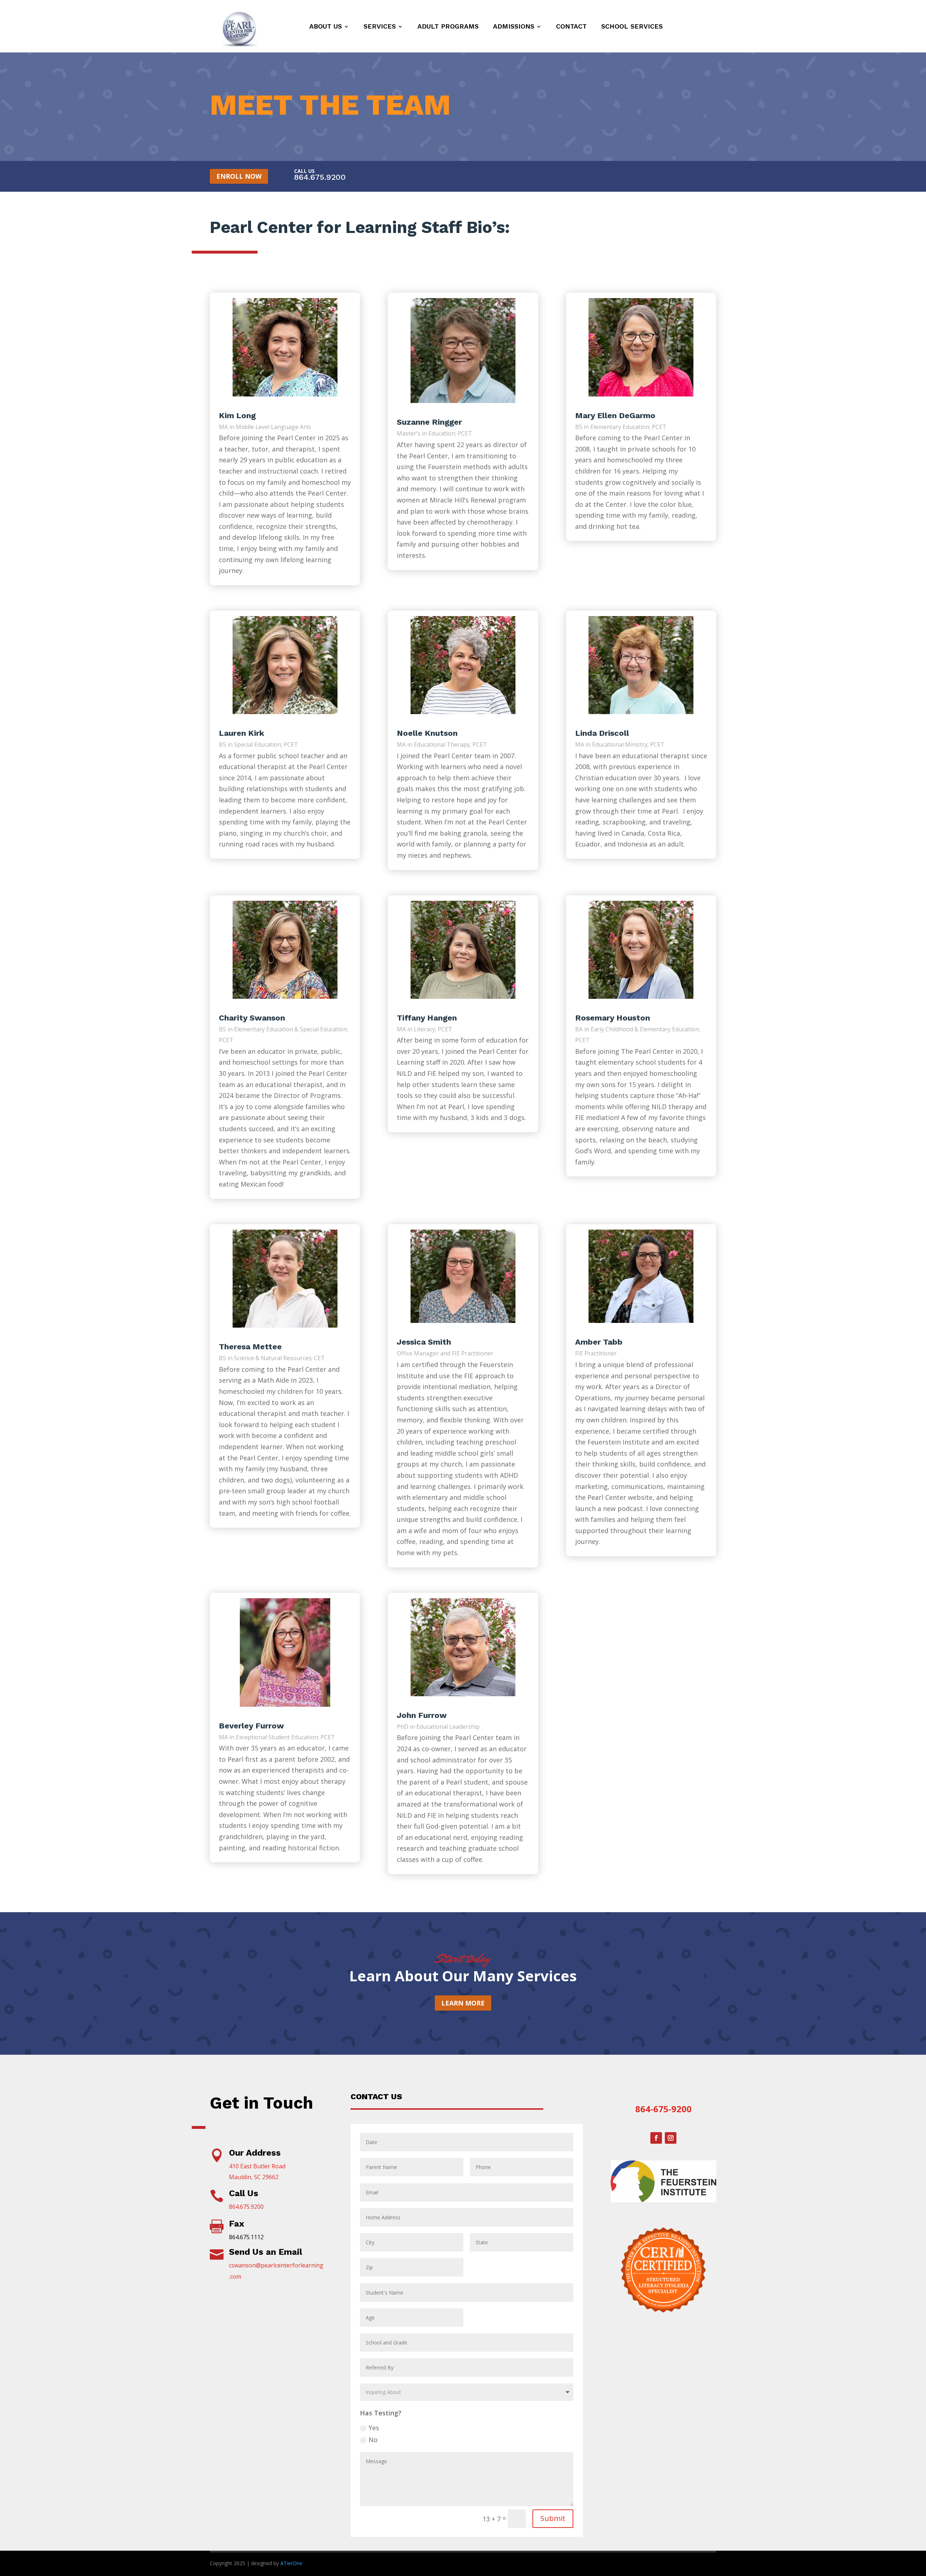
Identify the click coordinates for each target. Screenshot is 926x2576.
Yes (374, 2428)
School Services (632, 26)
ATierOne (291, 2563)
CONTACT (571, 26)
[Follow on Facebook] (656, 2138)
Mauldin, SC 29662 (254, 2177)
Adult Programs (448, 26)
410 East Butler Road (257, 2166)
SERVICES (380, 26)
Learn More (463, 2003)
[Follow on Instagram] (671, 2138)
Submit (553, 2518)
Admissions (514, 26)
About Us (326, 26)
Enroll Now (239, 176)
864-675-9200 (663, 2109)
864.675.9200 (320, 177)
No (373, 2440)
